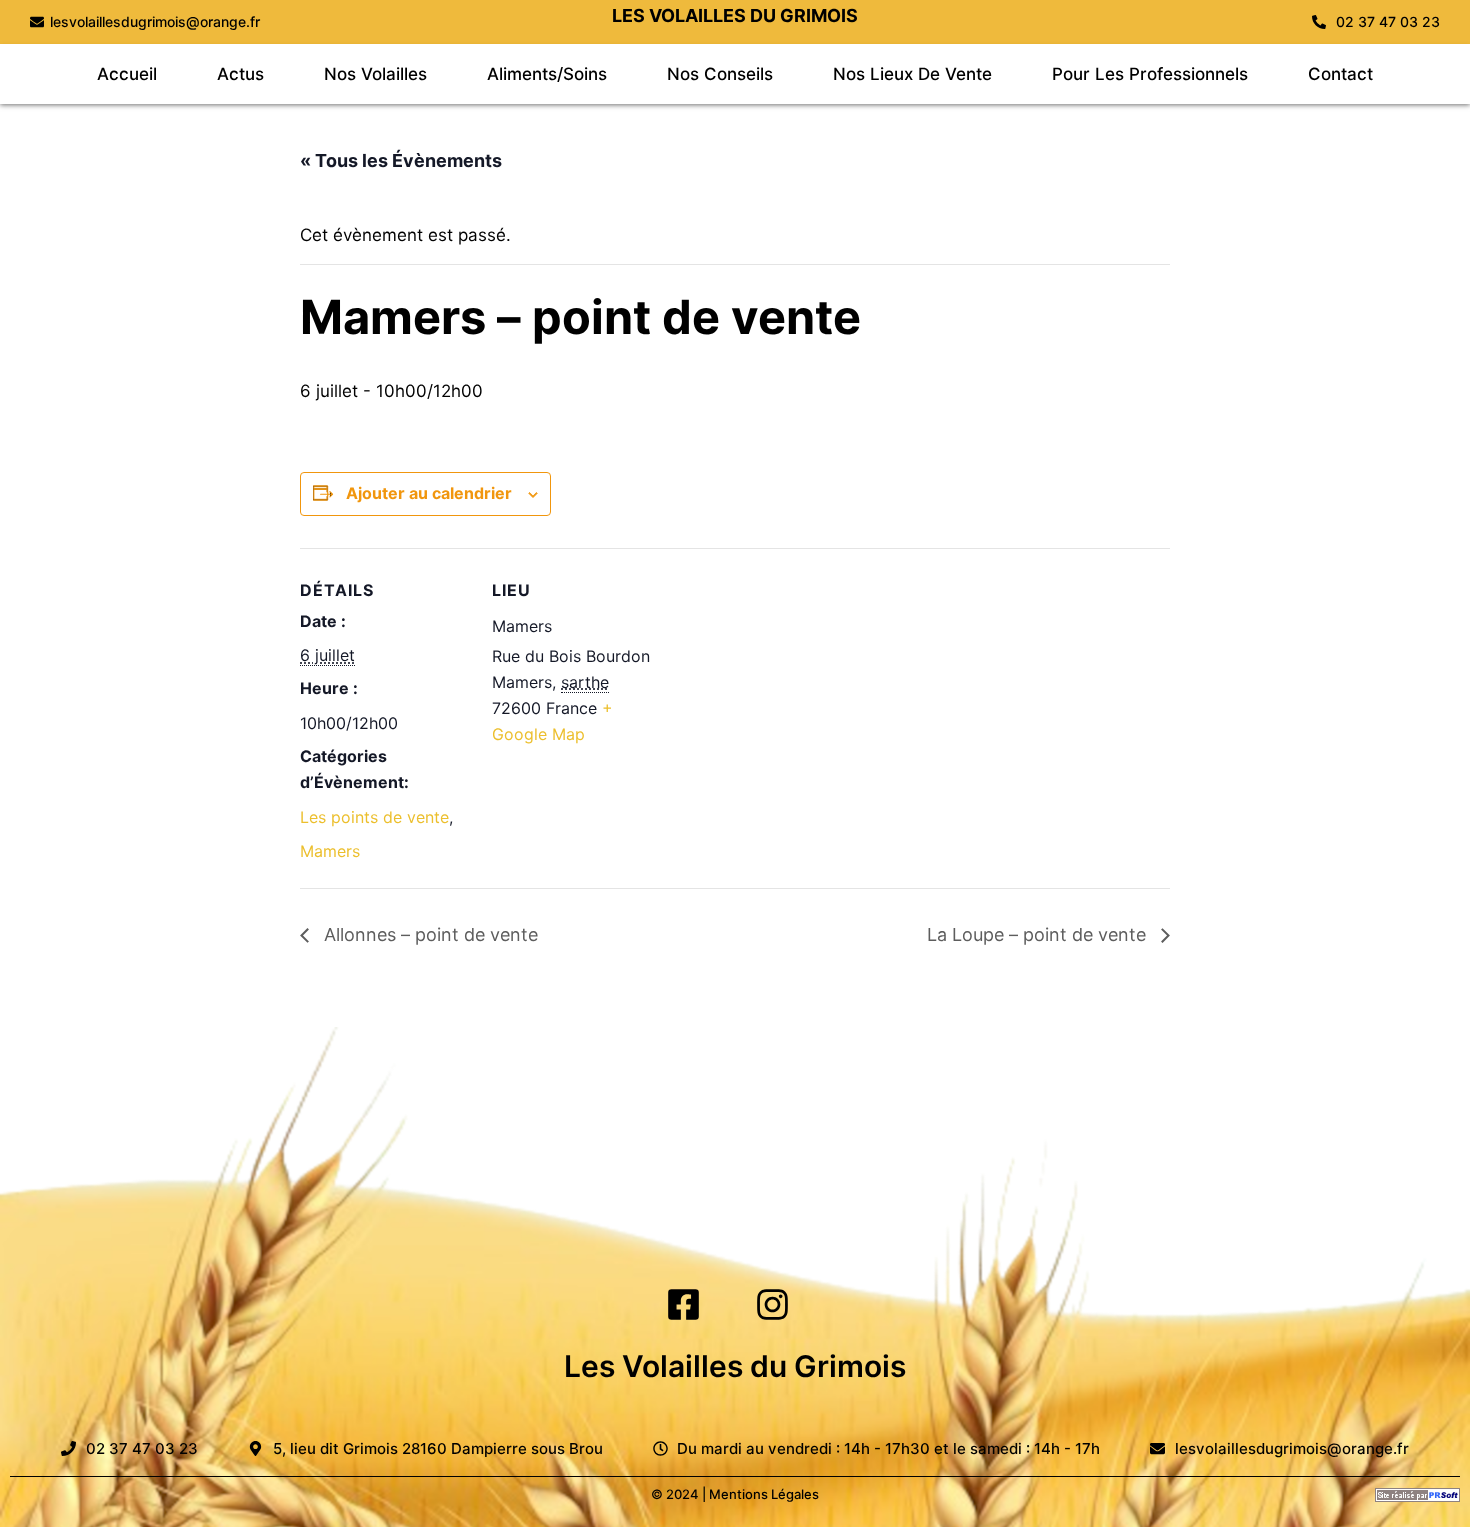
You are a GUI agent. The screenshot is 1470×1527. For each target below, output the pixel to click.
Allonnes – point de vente (428, 934)
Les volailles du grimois (735, 15)
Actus (240, 74)
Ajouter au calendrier (429, 493)
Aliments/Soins (547, 74)
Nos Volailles (375, 74)
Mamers (330, 851)
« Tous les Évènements (401, 160)
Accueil (127, 74)
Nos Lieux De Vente (912, 74)
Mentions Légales (764, 1494)
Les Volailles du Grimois (735, 1366)
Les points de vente (374, 817)
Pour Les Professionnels (1150, 74)
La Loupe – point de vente (1039, 934)
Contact (1340, 74)
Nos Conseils (720, 74)
